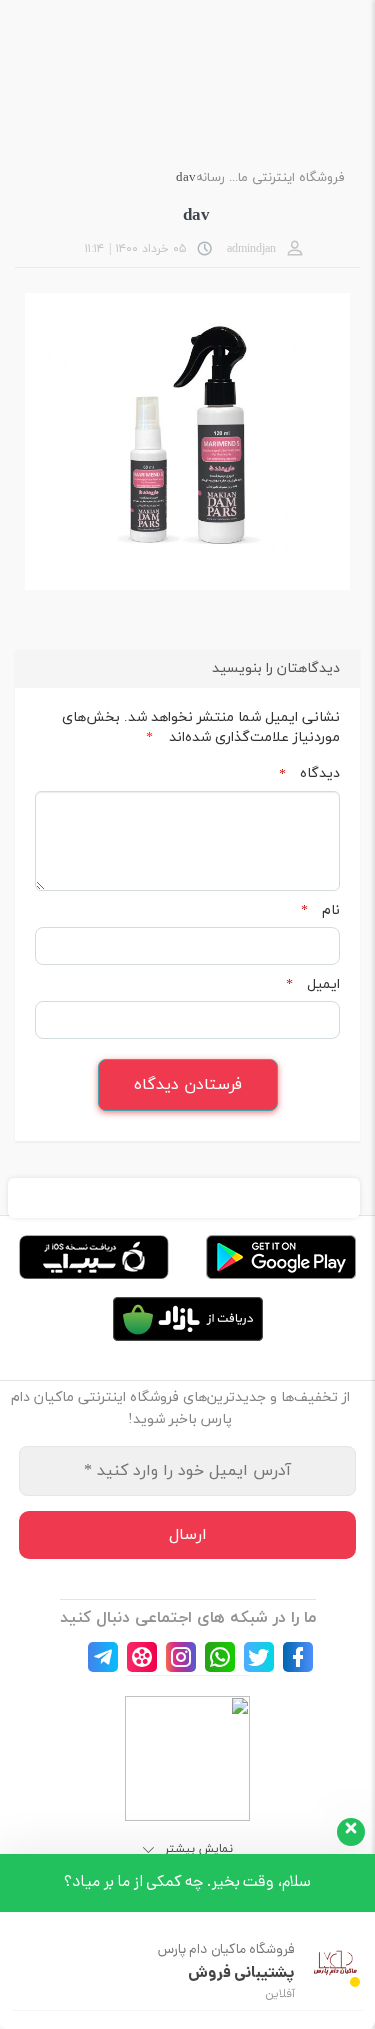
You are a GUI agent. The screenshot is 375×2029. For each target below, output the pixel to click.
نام (320, 911)
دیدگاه (309, 774)
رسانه (210, 178)
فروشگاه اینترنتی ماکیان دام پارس (285, 178)
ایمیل (313, 985)
